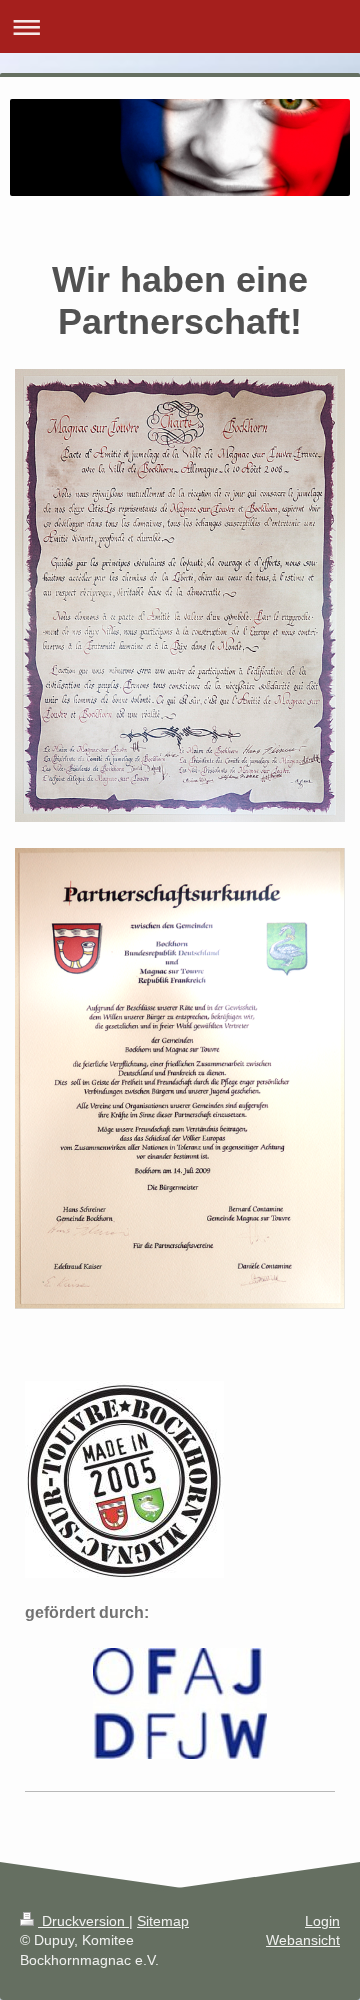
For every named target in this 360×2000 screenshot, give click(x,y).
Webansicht (303, 1940)
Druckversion (83, 1921)
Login (322, 1921)
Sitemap (163, 1921)
